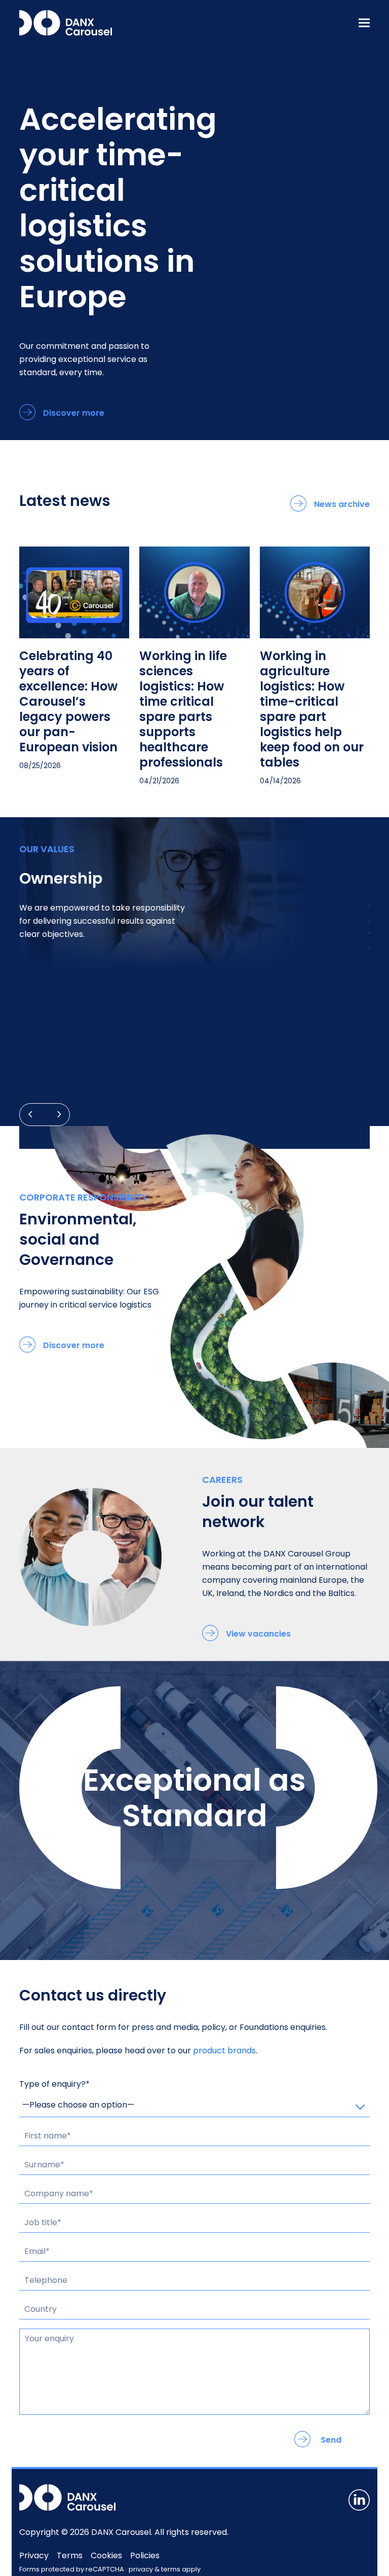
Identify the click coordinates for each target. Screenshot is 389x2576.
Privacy (34, 2555)
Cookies (106, 2555)
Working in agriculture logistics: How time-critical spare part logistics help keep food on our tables (312, 709)
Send (331, 2440)
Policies (145, 2555)
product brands (224, 2051)
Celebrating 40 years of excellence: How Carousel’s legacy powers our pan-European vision (68, 701)
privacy (141, 2569)
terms (171, 2569)
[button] (364, 23)
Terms (70, 2555)
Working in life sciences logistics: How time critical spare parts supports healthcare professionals (183, 709)
